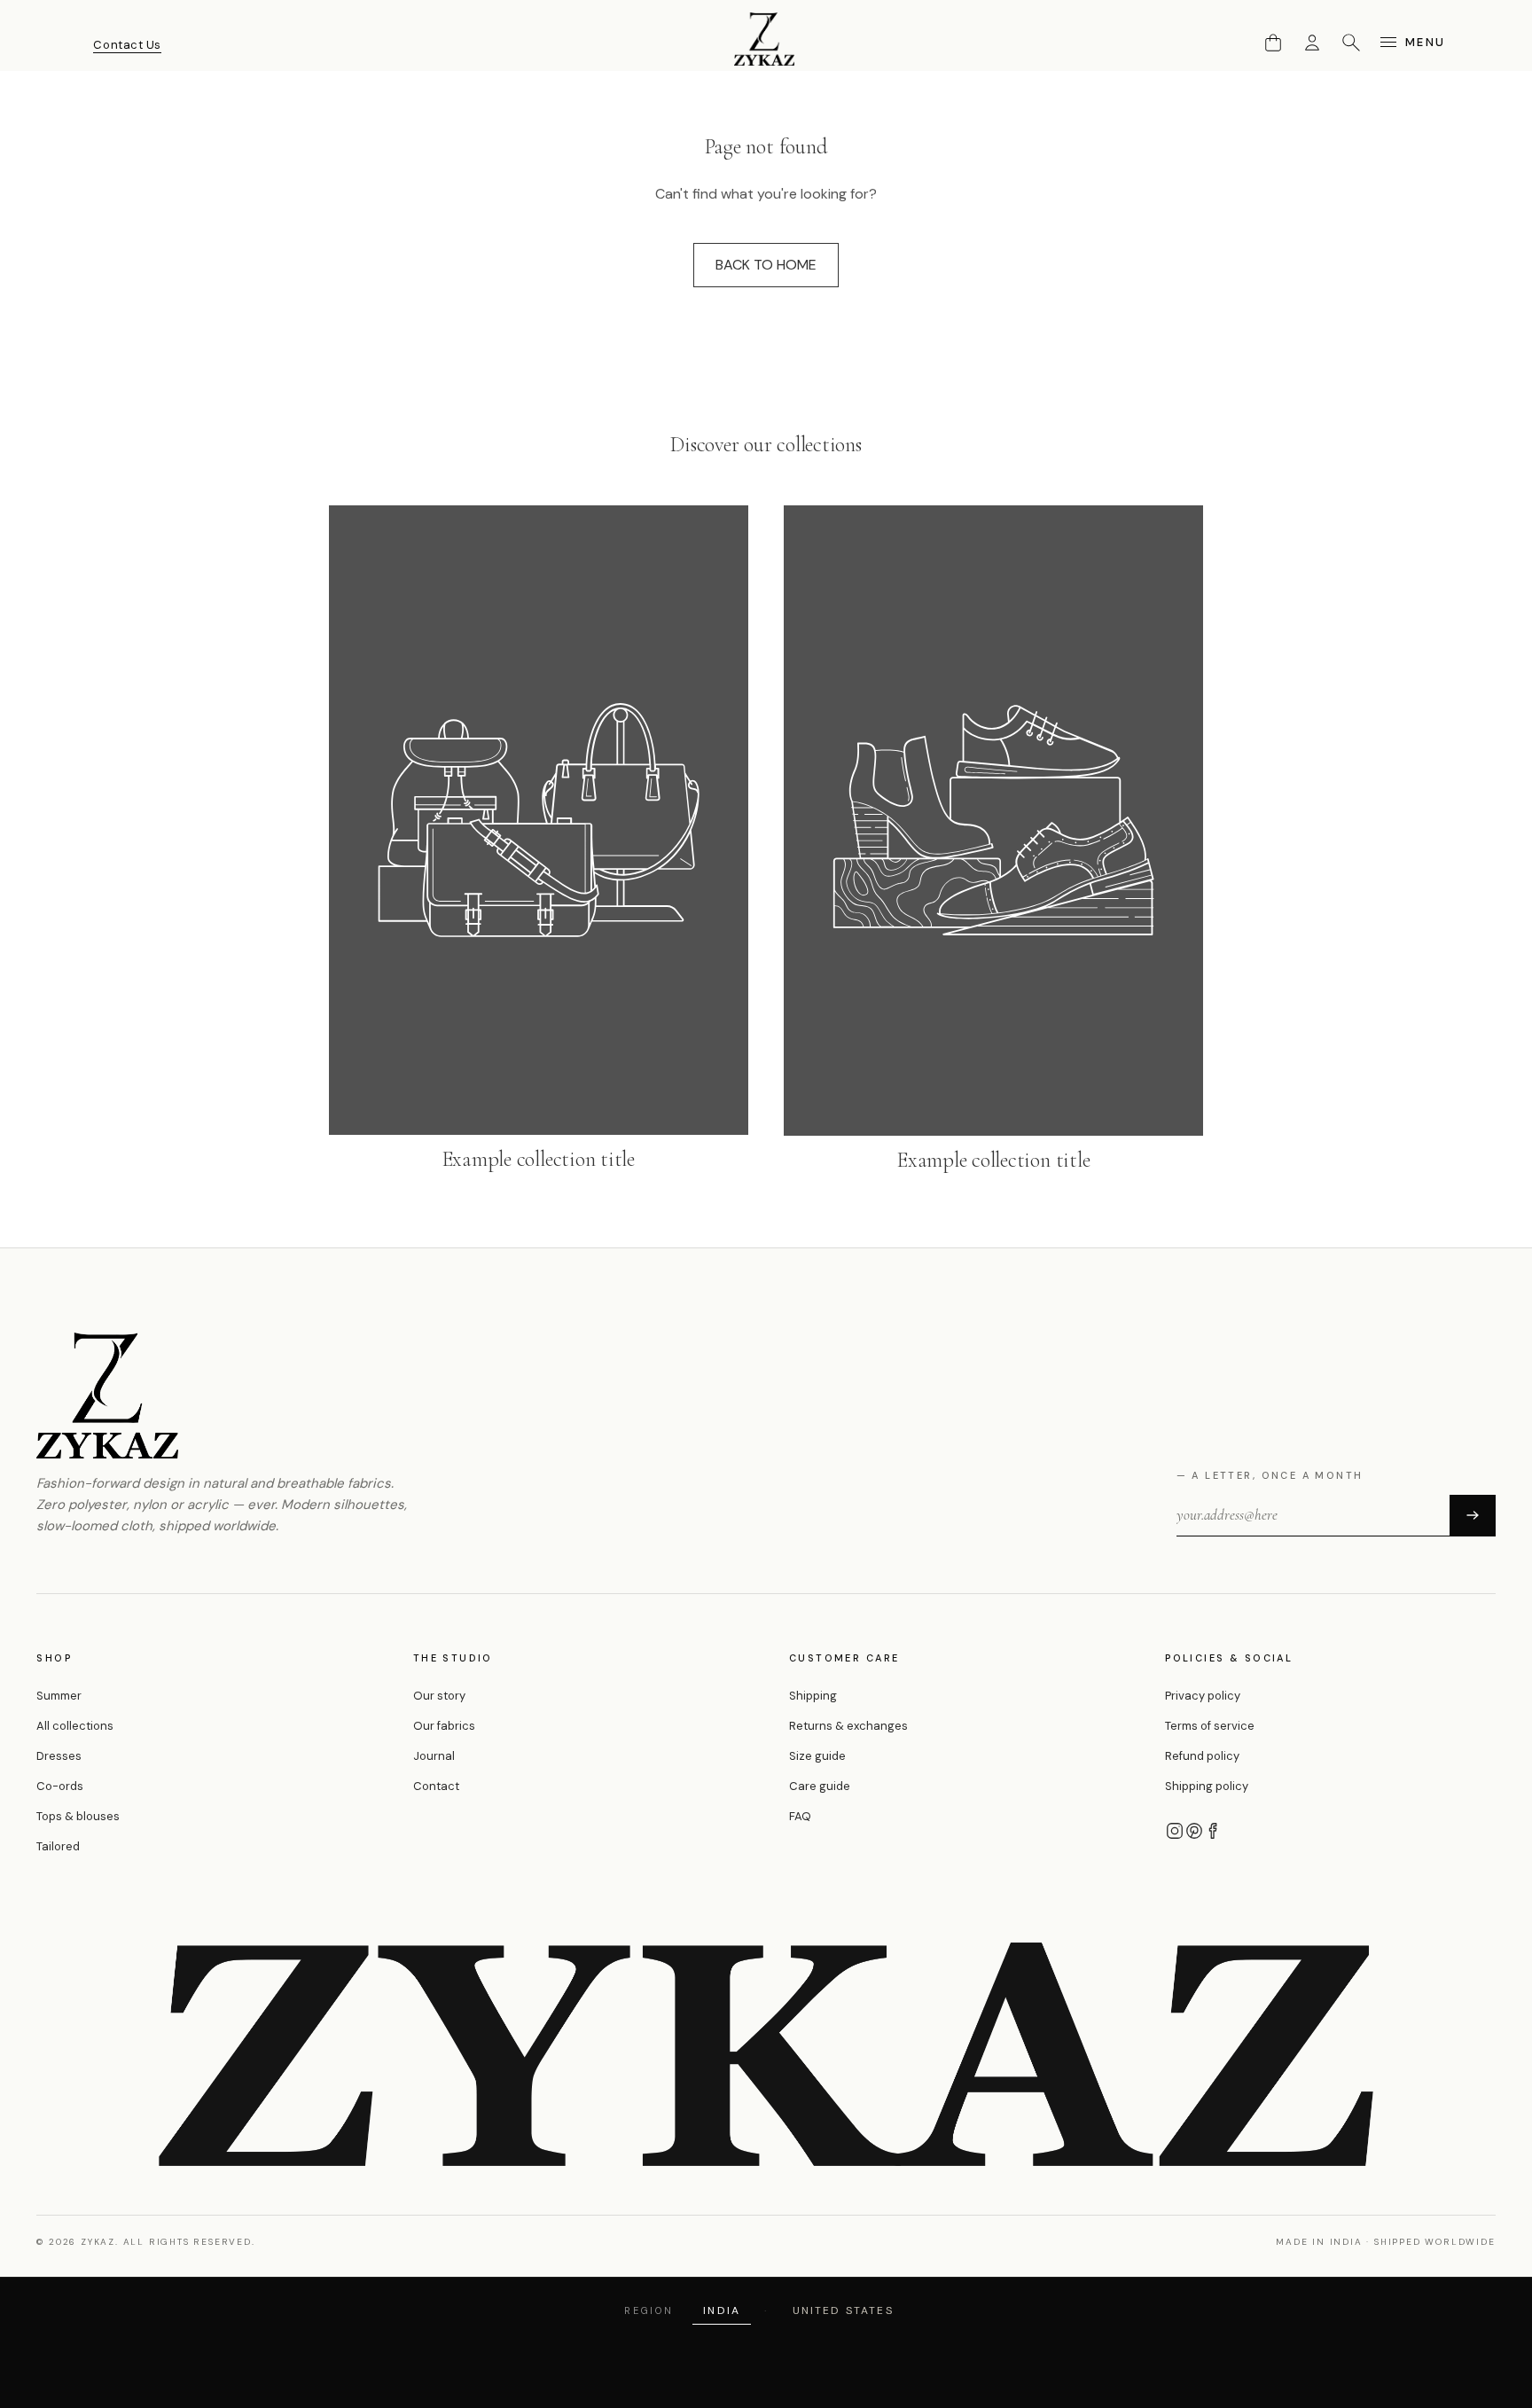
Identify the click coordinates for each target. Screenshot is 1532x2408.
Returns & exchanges (848, 1726)
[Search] (1351, 43)
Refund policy (1202, 1756)
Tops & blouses (78, 1816)
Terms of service (1210, 1726)
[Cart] (1273, 43)
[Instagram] (1175, 1831)
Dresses (59, 1756)
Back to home (766, 265)
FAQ (800, 1816)
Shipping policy (1207, 1786)
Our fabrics (444, 1726)
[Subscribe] (1473, 1515)
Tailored (58, 1846)
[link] (539, 840)
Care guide (820, 1786)
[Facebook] (1214, 1831)
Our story (439, 1696)
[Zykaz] (766, 39)
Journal (434, 1756)
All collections (75, 1726)
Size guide (817, 1756)
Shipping (813, 1696)
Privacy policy (1203, 1696)
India (722, 2310)
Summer (59, 1696)
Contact (436, 1786)
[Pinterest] (1194, 1831)
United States (843, 2310)
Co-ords (60, 1786)
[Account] (1312, 43)
